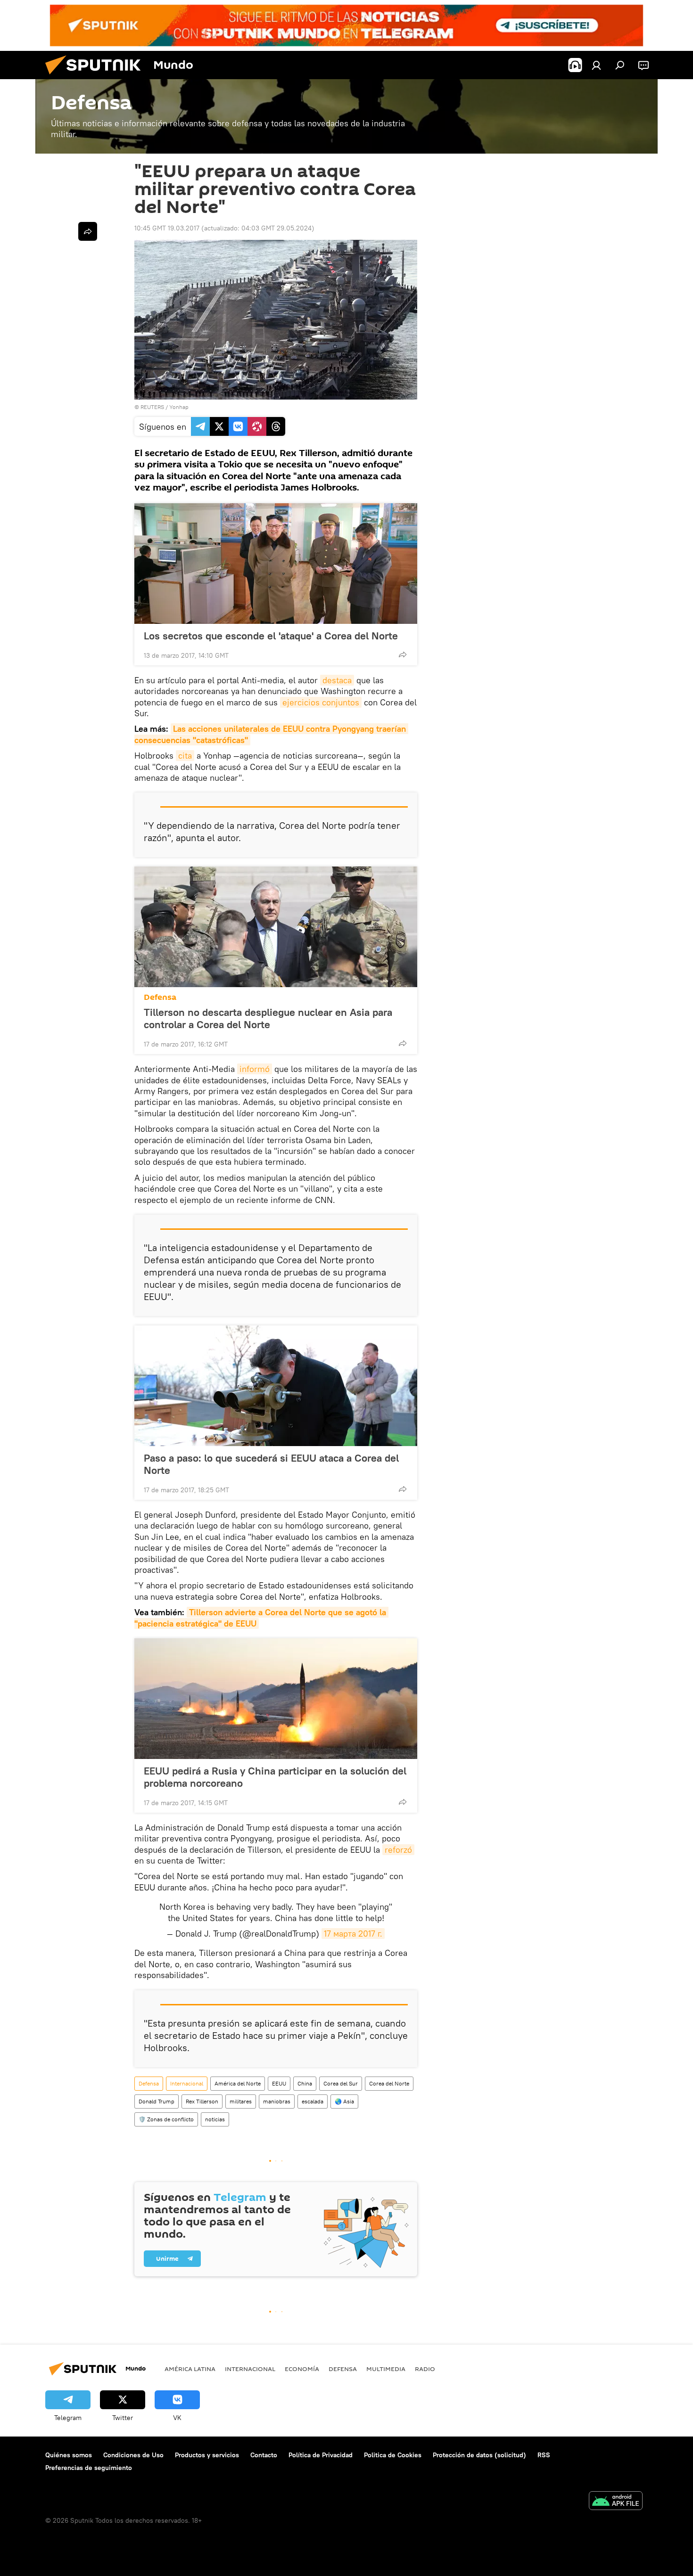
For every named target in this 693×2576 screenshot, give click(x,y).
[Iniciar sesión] (596, 65)
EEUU (279, 2083)
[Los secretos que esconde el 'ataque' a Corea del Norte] (276, 564)
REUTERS (152, 407)
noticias (215, 2119)
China (305, 2083)
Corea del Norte (389, 2083)
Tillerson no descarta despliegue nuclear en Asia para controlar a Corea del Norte (268, 1018)
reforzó (398, 1850)
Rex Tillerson (202, 2101)
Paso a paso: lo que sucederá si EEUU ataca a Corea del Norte (271, 1464)
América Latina (190, 2369)
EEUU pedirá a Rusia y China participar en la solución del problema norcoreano (275, 1777)
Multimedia (386, 2369)
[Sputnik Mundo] (97, 77)
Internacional (187, 2083)
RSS (544, 2455)
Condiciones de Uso (133, 2455)
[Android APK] (616, 2502)
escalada (313, 2101)
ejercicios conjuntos (321, 702)
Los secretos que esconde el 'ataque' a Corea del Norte (271, 636)
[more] (403, 654)
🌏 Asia (344, 2101)
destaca (337, 680)
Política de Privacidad (321, 2455)
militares (241, 2101)
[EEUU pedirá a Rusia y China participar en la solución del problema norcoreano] (276, 1699)
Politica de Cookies (393, 2455)
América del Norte (238, 2083)
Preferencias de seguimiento (89, 2468)
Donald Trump (157, 2101)
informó (255, 1069)
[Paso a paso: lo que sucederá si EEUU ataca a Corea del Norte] (276, 1386)
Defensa (160, 997)
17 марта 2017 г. (353, 1934)
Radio (425, 2369)
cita (185, 756)
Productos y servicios (207, 2455)
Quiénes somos (69, 2455)
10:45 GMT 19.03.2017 (167, 228)
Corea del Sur (341, 2083)
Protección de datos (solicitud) (479, 2455)
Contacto (264, 2455)
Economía (302, 2369)
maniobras (277, 2101)
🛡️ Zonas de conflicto (166, 2119)
